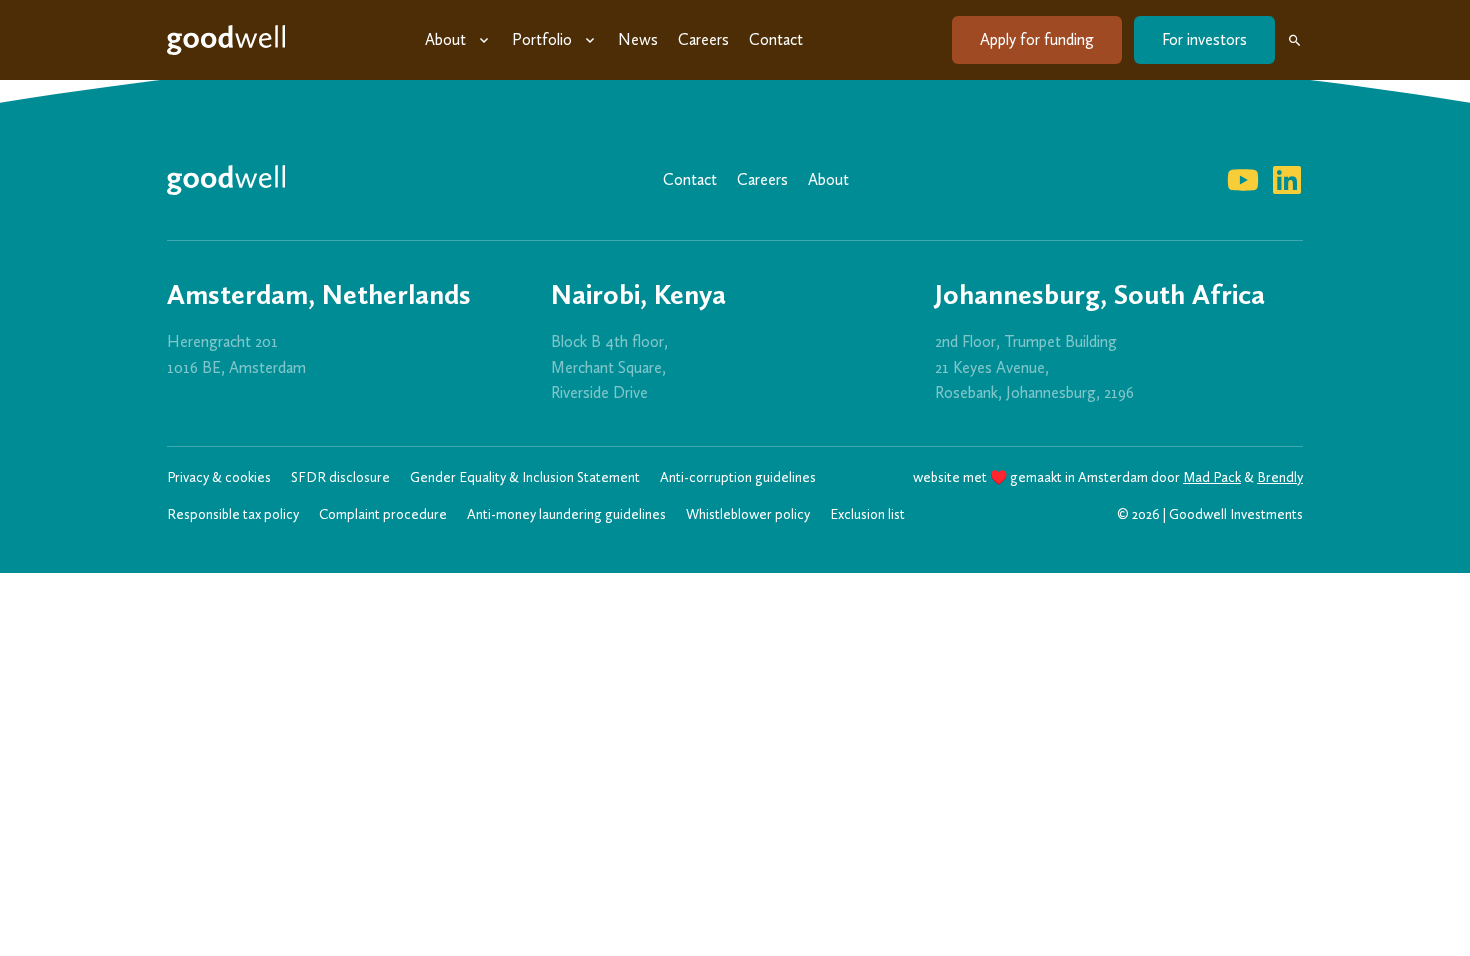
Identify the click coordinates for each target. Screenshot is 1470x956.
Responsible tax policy (233, 514)
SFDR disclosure (340, 477)
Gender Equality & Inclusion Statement (525, 477)
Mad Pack (1212, 477)
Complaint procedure (383, 514)
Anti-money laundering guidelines (566, 514)
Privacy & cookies (219, 477)
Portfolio (542, 39)
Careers (703, 39)
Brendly (1280, 477)
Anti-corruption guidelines (738, 477)
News (638, 39)
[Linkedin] (1287, 180)
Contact (776, 39)
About (445, 39)
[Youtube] (1243, 180)
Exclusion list (867, 514)
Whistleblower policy (748, 514)
